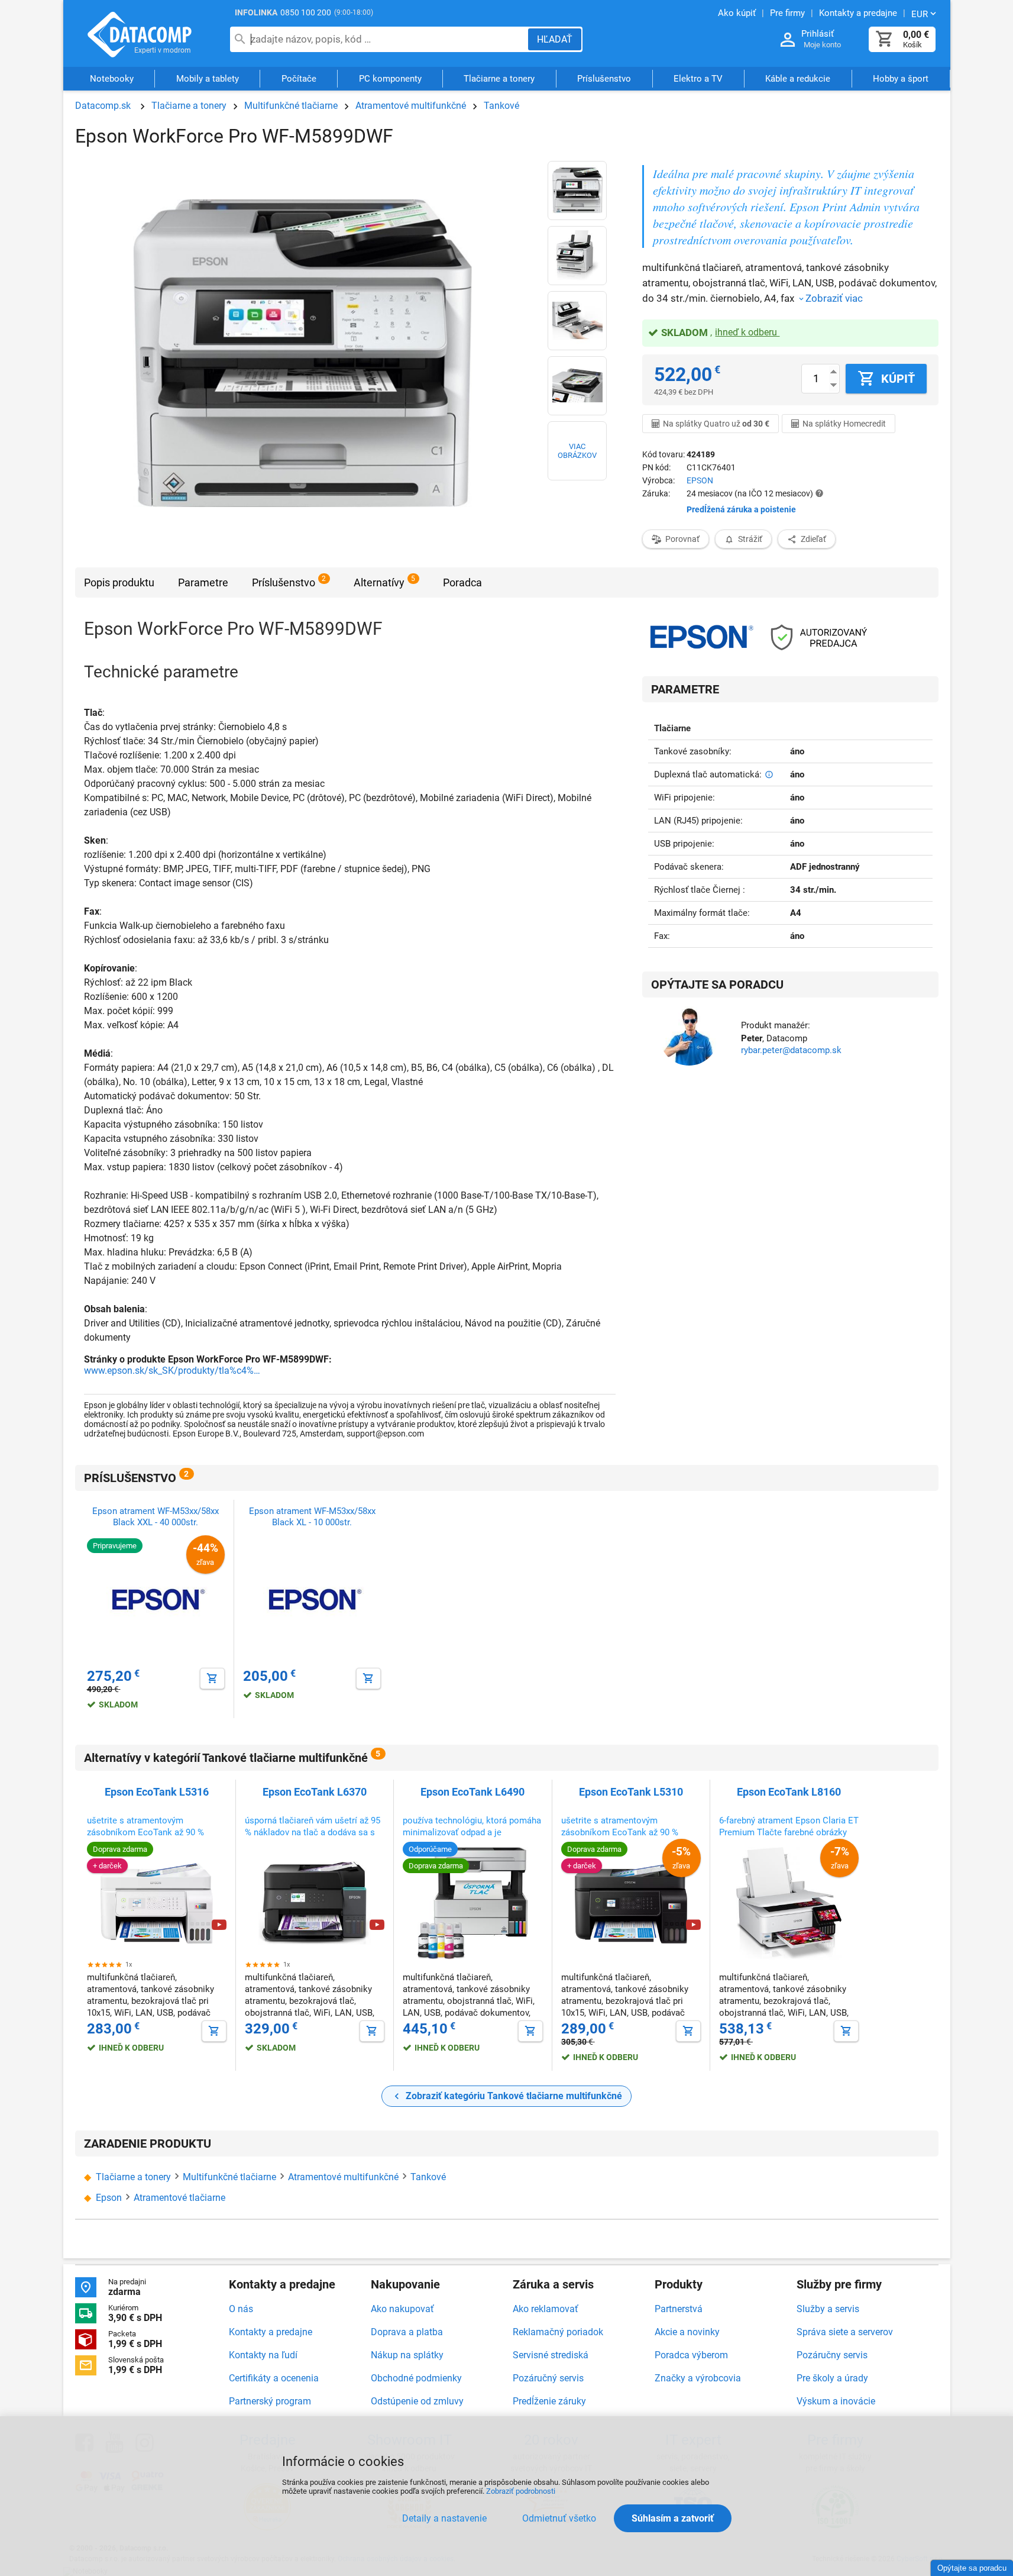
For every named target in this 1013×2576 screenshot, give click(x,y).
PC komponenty (390, 79)
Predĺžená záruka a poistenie (741, 509)
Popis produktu (119, 582)
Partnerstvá (679, 2309)
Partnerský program (270, 2401)
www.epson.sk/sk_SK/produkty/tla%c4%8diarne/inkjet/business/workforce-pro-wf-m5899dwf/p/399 (173, 1371)
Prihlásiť (818, 34)
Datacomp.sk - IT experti (140, 34)
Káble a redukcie (798, 79)
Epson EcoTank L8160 (789, 1792)
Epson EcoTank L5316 (157, 1792)
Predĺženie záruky (549, 2401)
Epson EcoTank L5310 (631, 1792)
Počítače (299, 79)
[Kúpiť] (212, 1678)
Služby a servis (828, 2309)
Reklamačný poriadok (558, 2332)
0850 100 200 (306, 12)
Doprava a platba (407, 2332)
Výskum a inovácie (836, 2401)
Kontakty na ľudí (263, 2355)
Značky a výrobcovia (698, 2378)
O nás (241, 2309)
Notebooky (112, 79)
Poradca (462, 582)
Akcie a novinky (687, 2332)
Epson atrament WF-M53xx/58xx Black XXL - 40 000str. (156, 1517)
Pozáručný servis (548, 2378)
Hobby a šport (901, 79)
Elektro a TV (698, 79)
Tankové (501, 106)
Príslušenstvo (604, 79)
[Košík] (885, 39)
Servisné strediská (551, 2355)
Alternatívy (379, 582)
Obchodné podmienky (416, 2378)
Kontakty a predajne (271, 2332)
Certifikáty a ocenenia (274, 2378)
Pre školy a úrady (832, 2378)
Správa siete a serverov (845, 2332)
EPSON (700, 480)
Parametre (203, 582)
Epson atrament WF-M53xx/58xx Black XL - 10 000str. (312, 1517)
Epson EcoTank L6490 (472, 1792)
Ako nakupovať (402, 2309)
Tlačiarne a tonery (499, 79)
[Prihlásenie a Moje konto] (788, 40)
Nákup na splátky (407, 2355)
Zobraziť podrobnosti (521, 2491)
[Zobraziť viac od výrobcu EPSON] (701, 638)
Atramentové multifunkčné (411, 106)
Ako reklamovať (546, 2309)
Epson (109, 2198)
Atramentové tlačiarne (179, 2198)
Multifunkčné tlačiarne (291, 106)
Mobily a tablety (208, 79)
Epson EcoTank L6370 (315, 1792)
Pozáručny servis (832, 2355)
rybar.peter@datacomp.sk (791, 1050)
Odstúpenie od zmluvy (417, 2401)
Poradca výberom (691, 2355)
